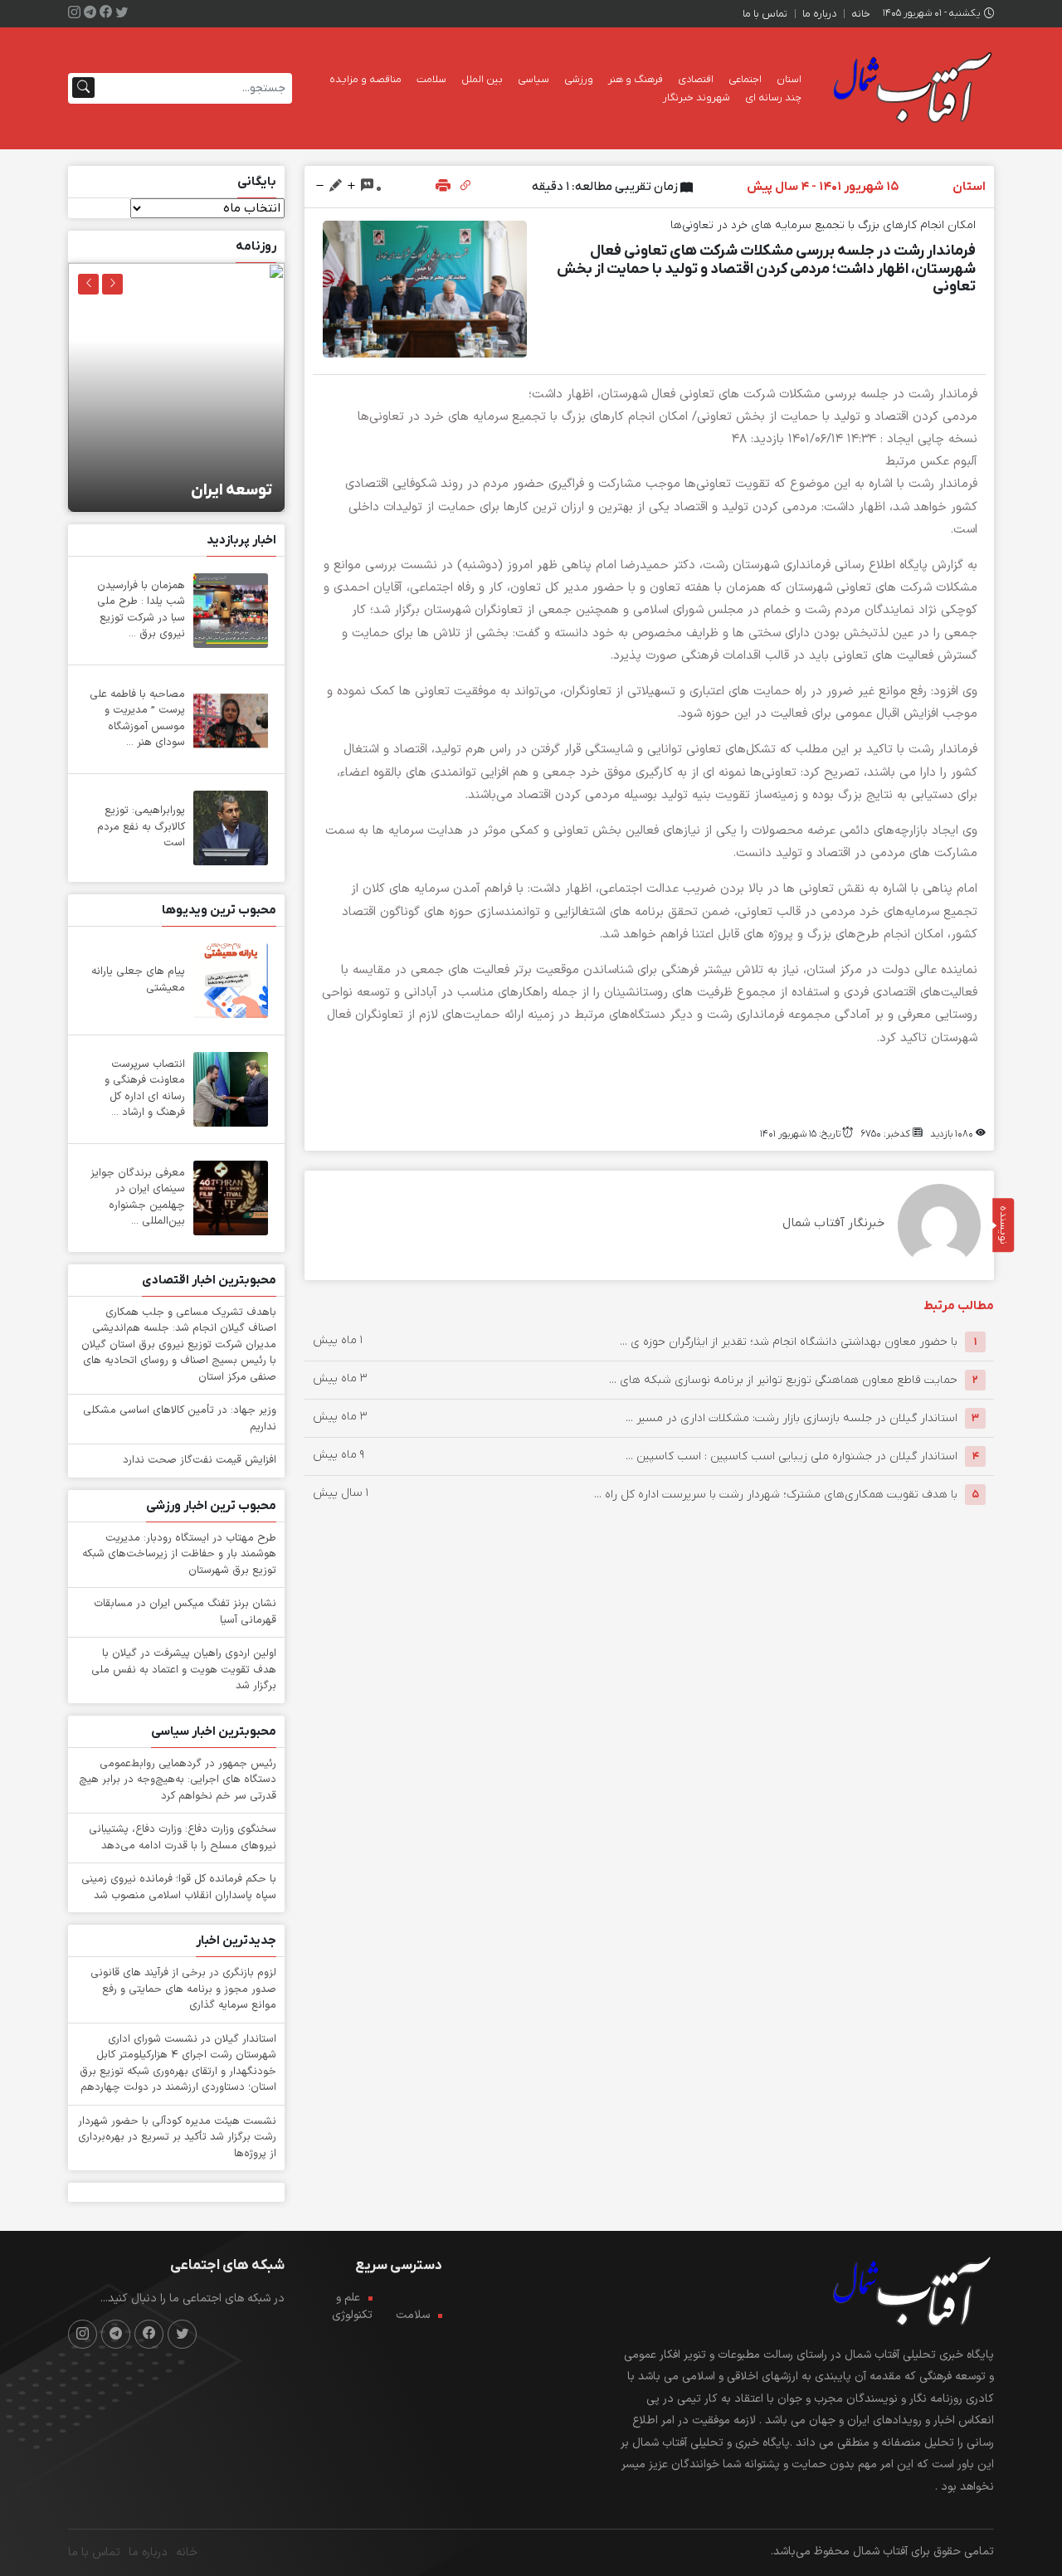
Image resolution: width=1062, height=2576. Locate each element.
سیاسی (533, 79)
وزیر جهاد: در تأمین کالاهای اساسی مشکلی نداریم (180, 1419)
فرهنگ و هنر (636, 79)
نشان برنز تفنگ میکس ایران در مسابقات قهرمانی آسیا (185, 1612)
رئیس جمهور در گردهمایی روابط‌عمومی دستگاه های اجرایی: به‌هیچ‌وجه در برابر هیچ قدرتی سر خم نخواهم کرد (178, 1780)
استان (789, 79)
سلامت (431, 79)
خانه (861, 14)
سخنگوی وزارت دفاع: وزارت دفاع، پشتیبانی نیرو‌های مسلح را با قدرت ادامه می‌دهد (183, 1838)
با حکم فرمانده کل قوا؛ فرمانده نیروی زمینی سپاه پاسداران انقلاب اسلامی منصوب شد (179, 1887)
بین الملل (482, 79)
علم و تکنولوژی (352, 2306)
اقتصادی (696, 79)
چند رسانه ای (773, 97)
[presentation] (112, 284)
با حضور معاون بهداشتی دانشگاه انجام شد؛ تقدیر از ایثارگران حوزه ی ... (789, 1342)
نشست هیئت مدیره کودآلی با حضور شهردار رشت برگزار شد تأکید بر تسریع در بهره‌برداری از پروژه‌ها (177, 2138)
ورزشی (579, 79)
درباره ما (819, 14)
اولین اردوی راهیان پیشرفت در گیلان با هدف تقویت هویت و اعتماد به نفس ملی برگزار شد (184, 1670)
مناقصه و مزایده (365, 79)
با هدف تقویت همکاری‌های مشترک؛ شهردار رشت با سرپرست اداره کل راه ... (776, 1495)
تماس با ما (765, 14)
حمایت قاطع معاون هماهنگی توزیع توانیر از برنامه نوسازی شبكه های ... (783, 1380)
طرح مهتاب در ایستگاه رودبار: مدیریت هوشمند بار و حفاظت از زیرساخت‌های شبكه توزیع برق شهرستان (179, 1554)
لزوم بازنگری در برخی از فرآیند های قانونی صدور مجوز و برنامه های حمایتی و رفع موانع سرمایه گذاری (183, 1989)
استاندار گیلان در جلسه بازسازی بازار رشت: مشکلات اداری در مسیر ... (792, 1418)
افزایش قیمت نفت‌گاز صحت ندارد (200, 1460)
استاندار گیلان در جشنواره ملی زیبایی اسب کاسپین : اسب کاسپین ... (792, 1456)
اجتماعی (745, 79)
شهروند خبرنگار (697, 97)
